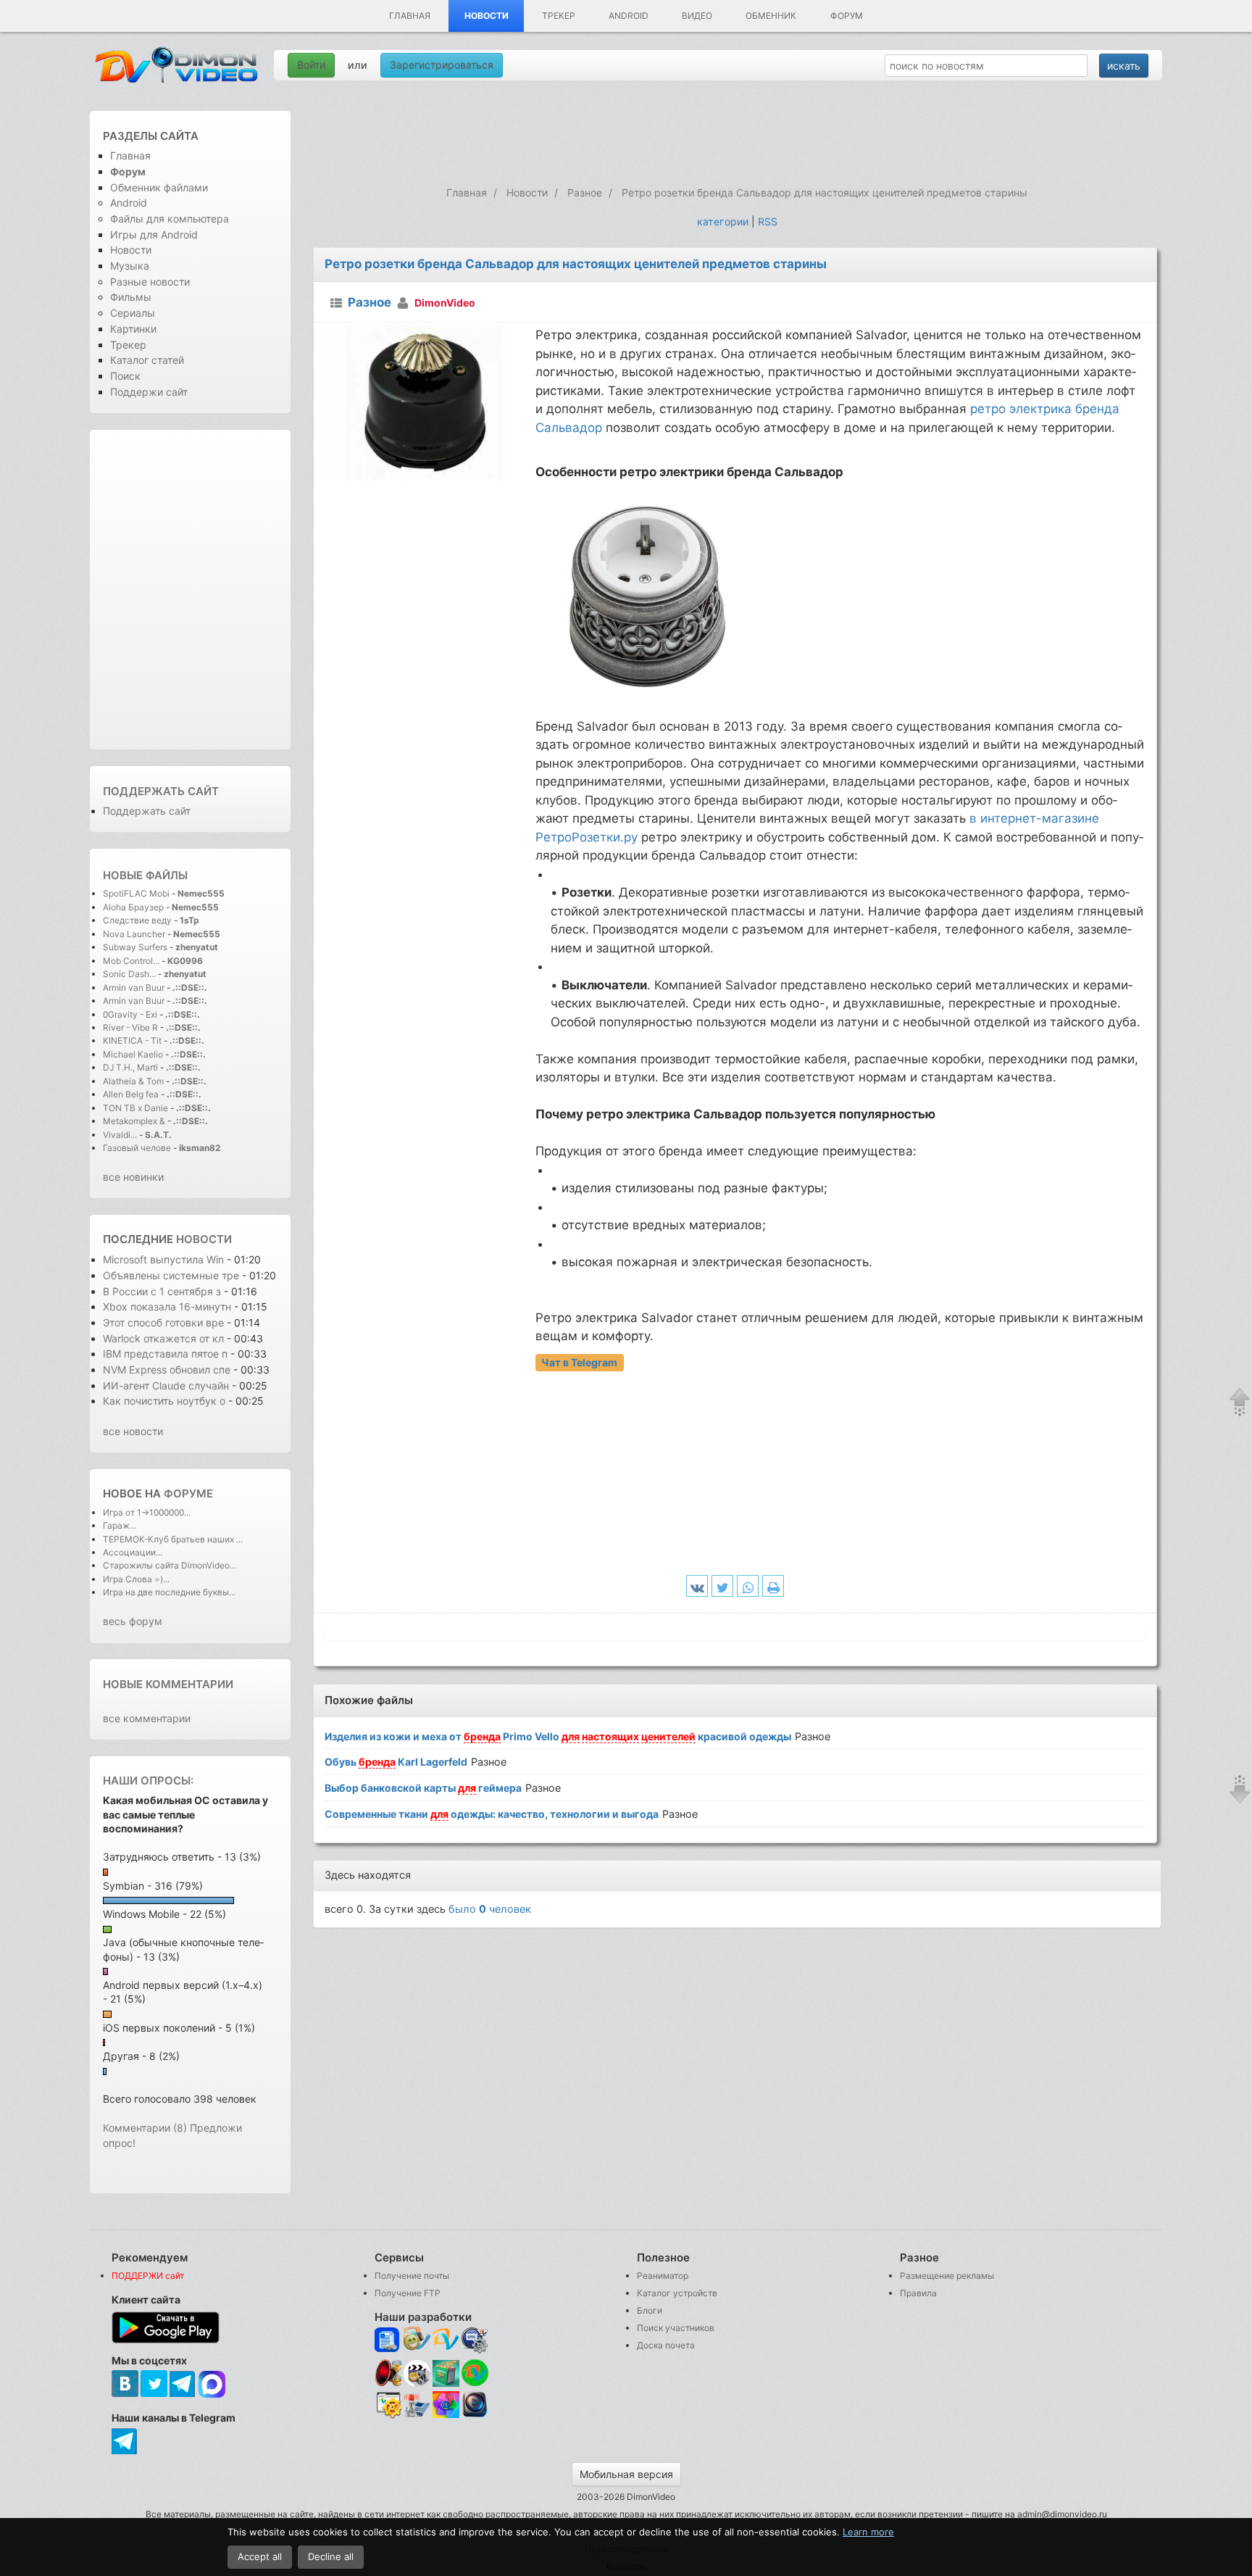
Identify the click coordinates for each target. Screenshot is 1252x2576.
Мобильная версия (626, 2474)
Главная (410, 16)
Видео (697, 16)
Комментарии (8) (145, 2128)
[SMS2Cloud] (475, 2340)
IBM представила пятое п (165, 1354)
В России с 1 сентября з (162, 1291)
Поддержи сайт (149, 392)
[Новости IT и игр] (417, 2415)
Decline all (331, 2556)
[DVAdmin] (388, 2405)
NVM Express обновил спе (167, 1370)
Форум (847, 16)
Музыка (130, 266)
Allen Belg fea (131, 1094)
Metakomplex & (135, 1121)
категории (723, 221)
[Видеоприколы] (417, 2383)
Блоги (650, 2310)
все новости (133, 1431)
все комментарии (147, 1718)
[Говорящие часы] (388, 2373)
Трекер (559, 16)
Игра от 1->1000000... (147, 1512)
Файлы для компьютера (170, 219)
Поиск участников (676, 2328)
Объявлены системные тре (171, 1275)
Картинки (133, 329)
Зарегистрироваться (442, 65)
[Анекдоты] (446, 2383)
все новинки (133, 1177)
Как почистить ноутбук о (164, 1401)
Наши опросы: (148, 1781)
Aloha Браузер (134, 907)
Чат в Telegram (579, 1362)
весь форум (133, 1621)
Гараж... (120, 1525)
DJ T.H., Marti (130, 1067)
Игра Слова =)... (136, 1579)
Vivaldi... (120, 1135)
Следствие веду (137, 920)
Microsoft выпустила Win (163, 1259)
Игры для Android (154, 234)
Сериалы (133, 313)
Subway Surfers (135, 947)
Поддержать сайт (161, 791)
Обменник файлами (159, 187)
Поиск (125, 376)
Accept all (260, 2556)
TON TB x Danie (135, 1108)
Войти (311, 65)
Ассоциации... (133, 1552)
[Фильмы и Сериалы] (475, 2415)
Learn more (868, 2532)
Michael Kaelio (133, 1054)
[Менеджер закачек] (475, 2373)
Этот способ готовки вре (163, 1322)
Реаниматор (663, 2276)
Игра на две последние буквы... (169, 1592)
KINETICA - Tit (132, 1040)
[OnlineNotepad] (388, 2340)
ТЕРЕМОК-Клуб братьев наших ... (173, 1539)
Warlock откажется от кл (163, 1338)
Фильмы (131, 297)
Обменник (771, 16)
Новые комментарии (168, 1684)
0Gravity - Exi (130, 1014)
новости (204, 1239)
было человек (490, 1909)
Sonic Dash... (129, 974)
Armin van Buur (134, 988)
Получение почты (412, 2276)
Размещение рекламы (947, 2276)
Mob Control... (131, 961)
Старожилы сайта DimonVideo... (170, 1565)
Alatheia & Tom (133, 1081)
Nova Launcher (135, 934)
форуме (188, 1493)
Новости (487, 16)
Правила (918, 2293)
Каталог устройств (677, 2293)
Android (629, 16)
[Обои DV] (446, 2415)
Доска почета (666, 2345)
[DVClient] (446, 2340)
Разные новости (150, 282)
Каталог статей (147, 360)
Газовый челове (137, 1148)
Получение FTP (408, 2293)
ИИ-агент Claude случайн (166, 1385)
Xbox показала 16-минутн (167, 1306)
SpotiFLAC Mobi (136, 893)
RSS (768, 221)
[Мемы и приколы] (417, 2340)
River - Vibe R (130, 1027)
